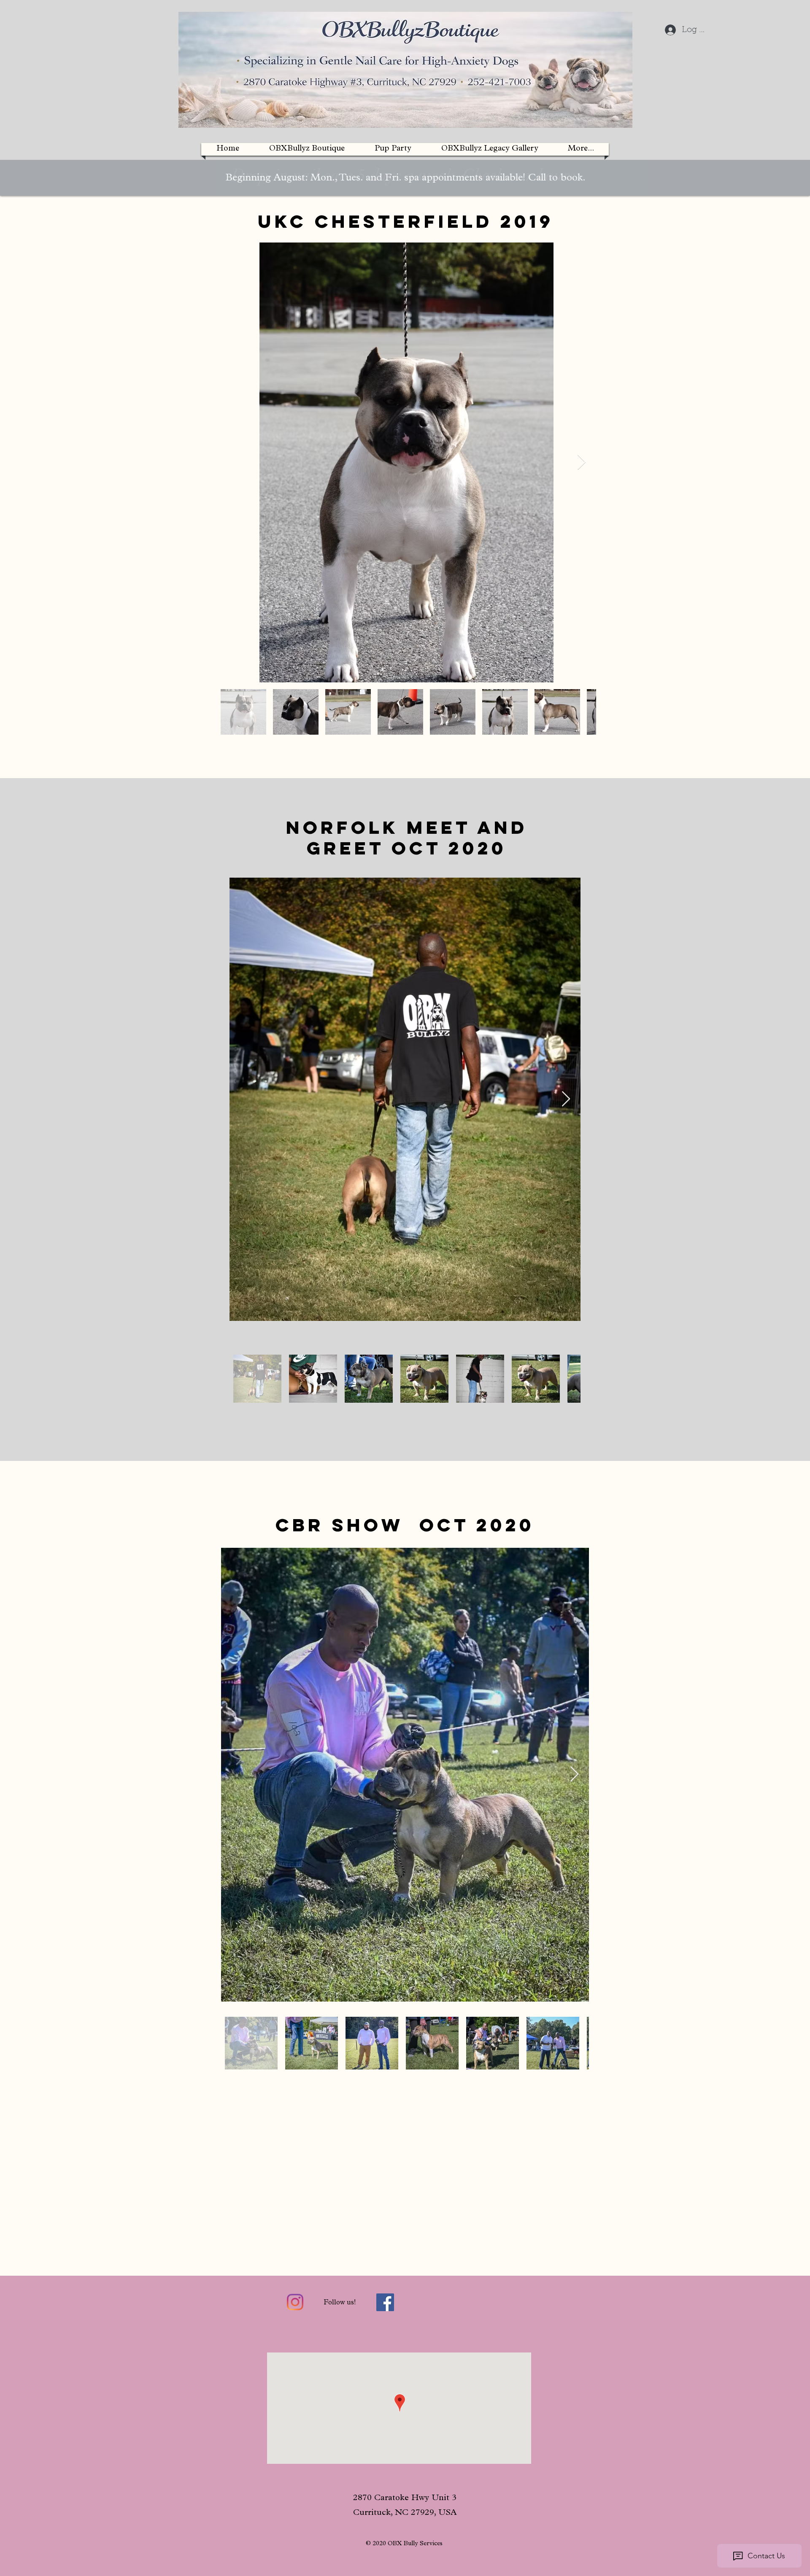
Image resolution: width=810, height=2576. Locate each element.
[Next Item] (582, 462)
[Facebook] (385, 2302)
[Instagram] (295, 2302)
